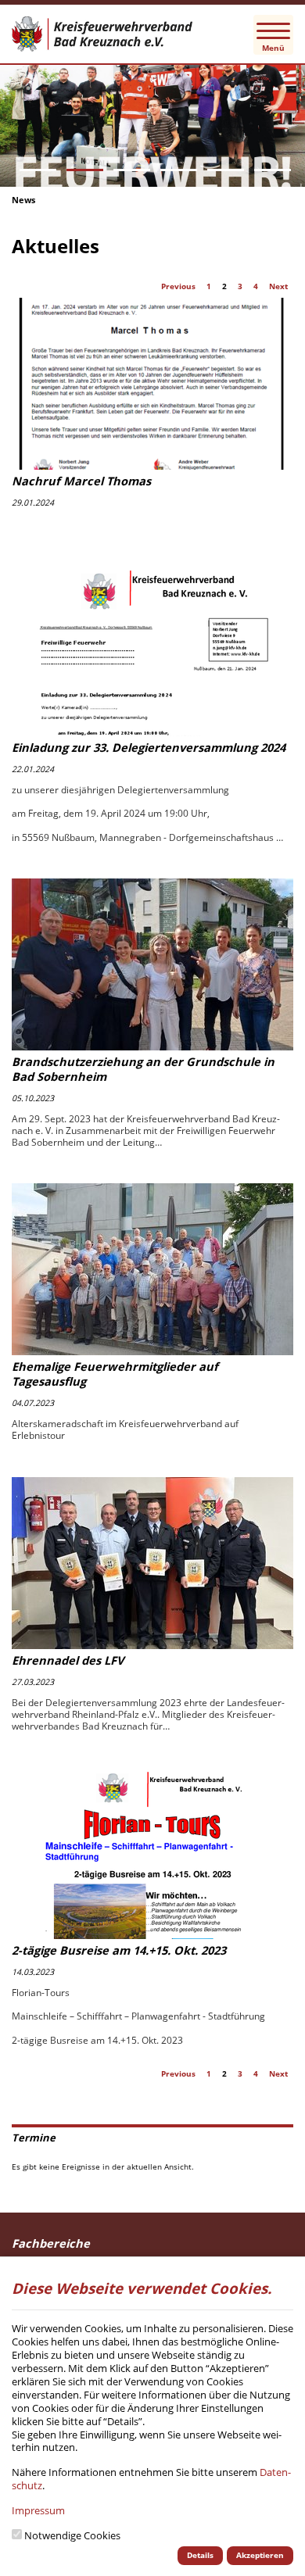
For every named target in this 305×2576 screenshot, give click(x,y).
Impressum (38, 2510)
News (23, 200)
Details (200, 2555)
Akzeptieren (260, 2555)
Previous (178, 286)
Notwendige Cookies (72, 2536)
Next (278, 286)
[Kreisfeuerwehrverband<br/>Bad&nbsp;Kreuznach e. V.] (152, 34)
